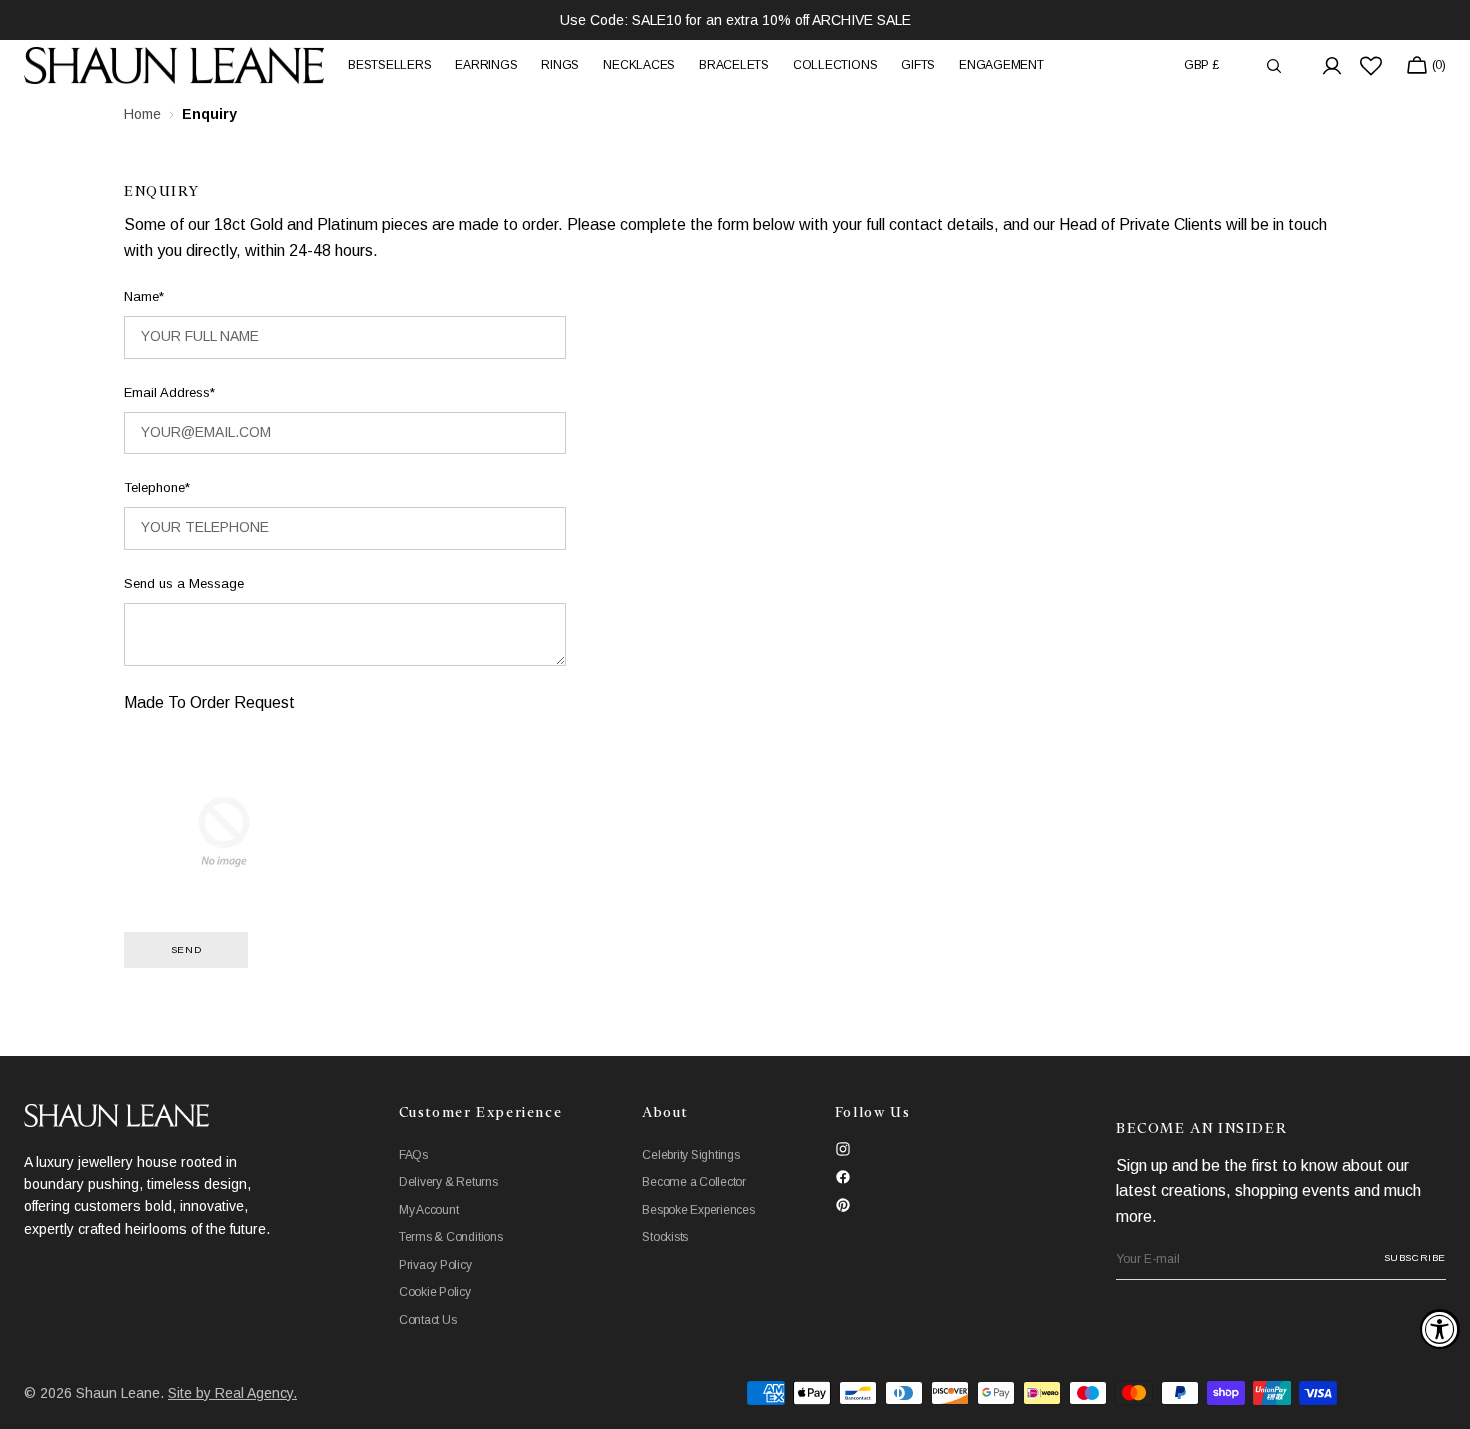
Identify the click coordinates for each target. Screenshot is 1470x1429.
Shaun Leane (118, 1393)
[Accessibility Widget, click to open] (1440, 1329)
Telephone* (157, 487)
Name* (144, 296)
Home (142, 114)
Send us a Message (184, 583)
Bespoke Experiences (698, 1210)
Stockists (665, 1237)
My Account (429, 1210)
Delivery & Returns (448, 1182)
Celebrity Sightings (690, 1155)
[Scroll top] (1440, 1399)
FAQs (413, 1155)
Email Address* (169, 392)
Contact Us (428, 1320)
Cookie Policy (435, 1292)
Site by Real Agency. (232, 1393)
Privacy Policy (435, 1265)
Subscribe (1415, 1257)
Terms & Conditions (451, 1237)
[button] (1201, 65)
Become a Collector (694, 1182)
